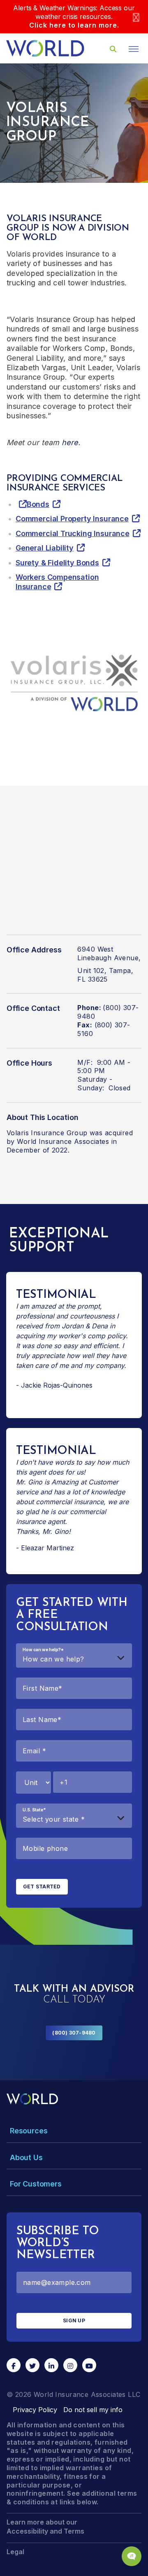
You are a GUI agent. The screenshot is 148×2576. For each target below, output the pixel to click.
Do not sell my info (93, 2410)
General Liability (45, 548)
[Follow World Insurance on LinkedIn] (51, 2365)
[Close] (136, 17)
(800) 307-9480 (74, 2033)
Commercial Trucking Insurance (73, 533)
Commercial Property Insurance (72, 519)
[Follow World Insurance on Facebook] (14, 2365)
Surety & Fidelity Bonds (57, 563)
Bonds (38, 504)
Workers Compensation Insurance (57, 582)
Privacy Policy (35, 2410)
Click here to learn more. (74, 25)
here (70, 442)
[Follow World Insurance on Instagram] (70, 2365)
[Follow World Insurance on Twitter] (32, 2365)
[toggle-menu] (134, 49)
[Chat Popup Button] (132, 2556)
